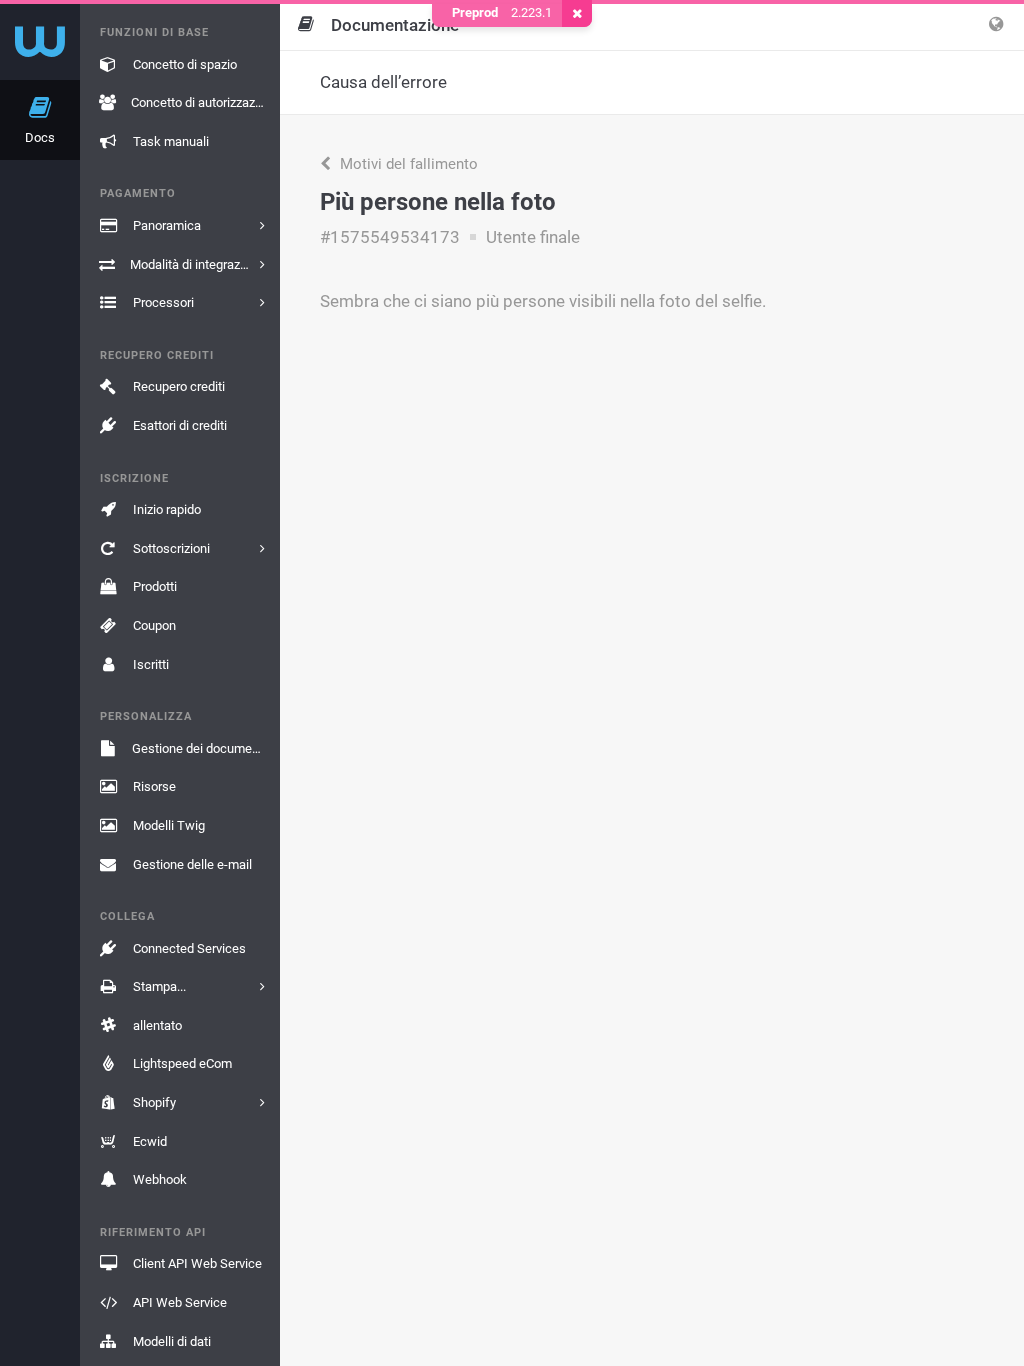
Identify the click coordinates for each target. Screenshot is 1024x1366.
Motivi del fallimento (407, 164)
